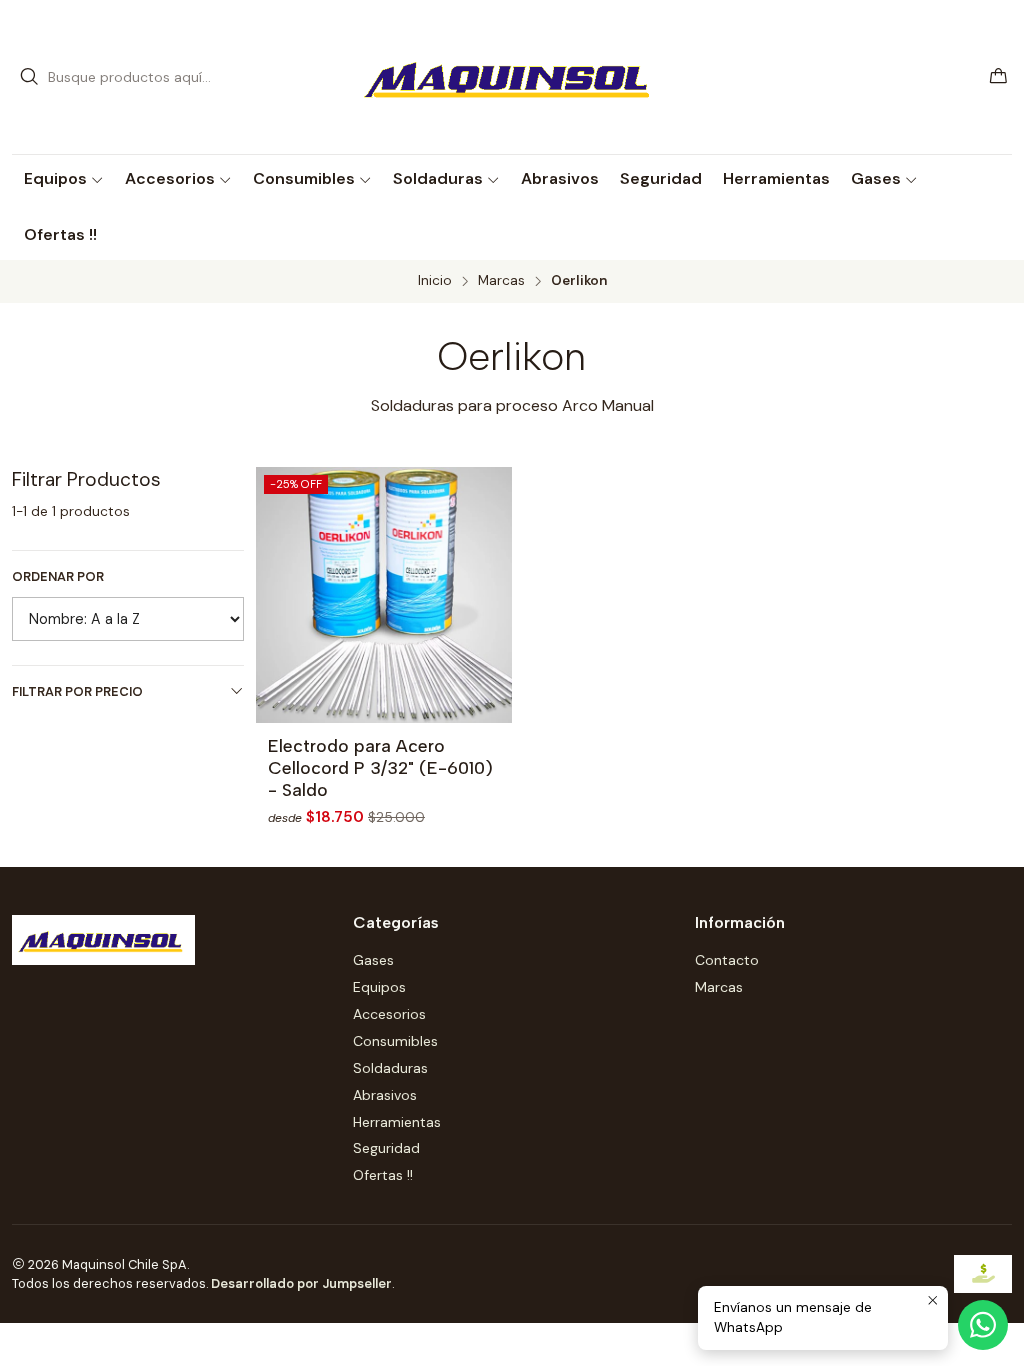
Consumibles (395, 1041)
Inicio (435, 281)
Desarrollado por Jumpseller (301, 1283)
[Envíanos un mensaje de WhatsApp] (983, 1325)
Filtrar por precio (77, 691)
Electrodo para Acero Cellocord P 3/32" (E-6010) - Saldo (380, 767)
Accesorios (389, 1014)
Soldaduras (390, 1068)
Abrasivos (385, 1095)
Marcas (501, 281)
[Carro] (998, 77)
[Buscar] (29, 77)
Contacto (727, 960)
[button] (64, 179)
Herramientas (397, 1122)
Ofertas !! (383, 1175)
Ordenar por (58, 577)
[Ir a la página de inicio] (511, 77)
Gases (373, 960)
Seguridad (386, 1148)
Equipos (379, 987)
